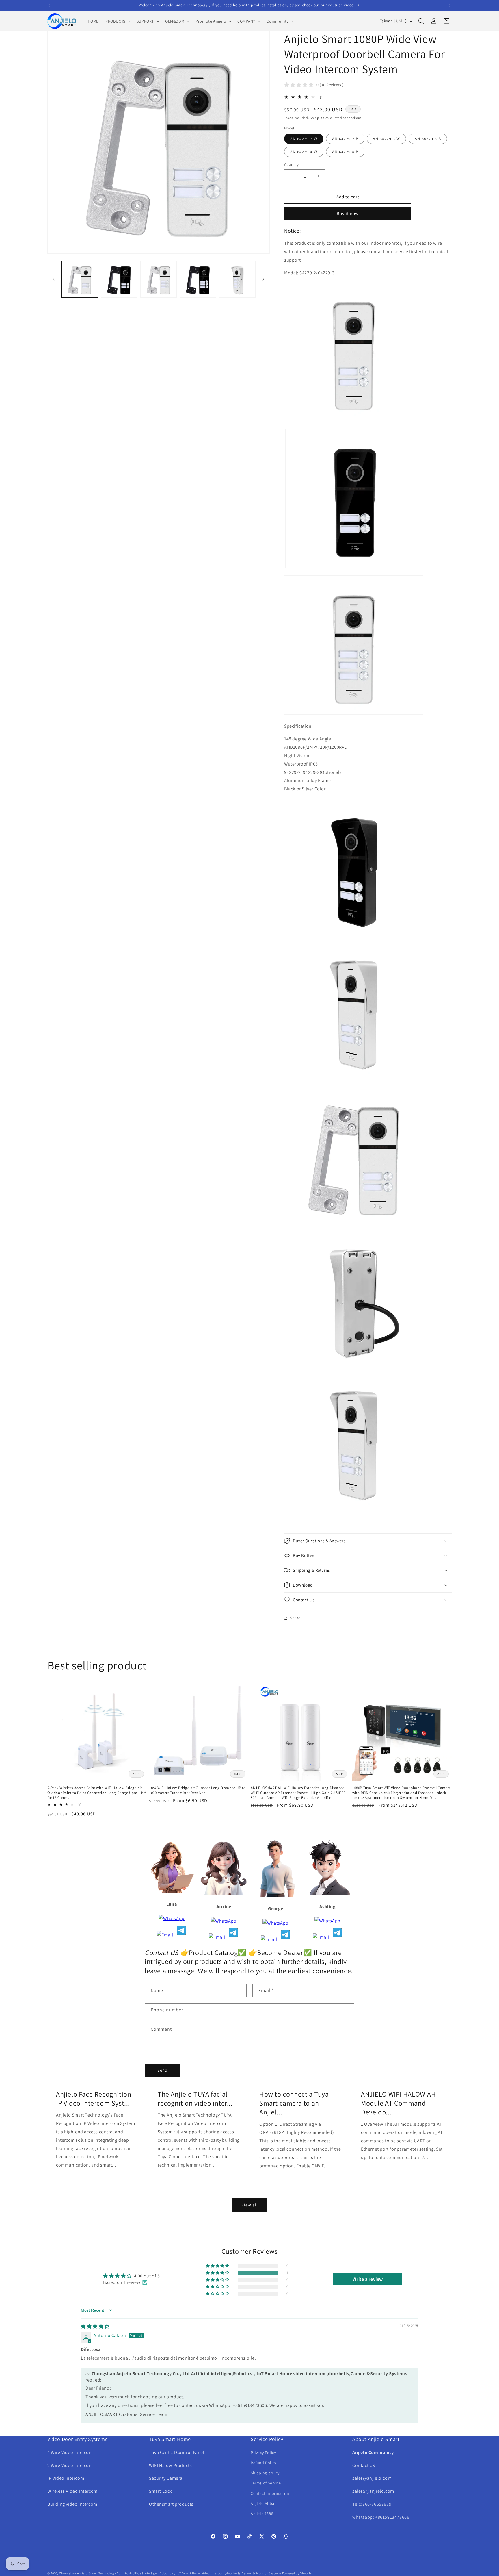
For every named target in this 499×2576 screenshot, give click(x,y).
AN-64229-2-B (345, 139)
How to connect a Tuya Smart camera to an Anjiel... (294, 2103)
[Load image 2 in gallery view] (119, 279)
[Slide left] (54, 279)
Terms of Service (266, 2483)
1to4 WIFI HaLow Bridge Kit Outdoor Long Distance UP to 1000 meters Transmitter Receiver (197, 1790)
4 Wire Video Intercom (70, 2452)
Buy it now (348, 213)
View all (250, 2205)
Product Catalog (213, 1952)
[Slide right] (263, 279)
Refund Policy (264, 2463)
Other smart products (171, 2504)
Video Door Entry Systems (77, 2439)
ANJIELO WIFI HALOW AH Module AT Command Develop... (399, 2103)
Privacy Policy (263, 2453)
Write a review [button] (368, 2279)
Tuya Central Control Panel (177, 2452)
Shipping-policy (265, 2473)
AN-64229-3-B (428, 139)
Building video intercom (72, 2504)
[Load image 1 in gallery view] (80, 279)
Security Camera (166, 2478)
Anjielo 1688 (262, 2514)
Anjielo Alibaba (265, 2503)
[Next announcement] (450, 5)
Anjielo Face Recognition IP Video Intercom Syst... (94, 2099)
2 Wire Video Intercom (70, 2465)
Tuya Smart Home (170, 2439)
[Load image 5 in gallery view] (237, 279)
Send (162, 2070)
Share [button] (295, 1618)
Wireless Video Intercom (72, 2491)
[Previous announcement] (49, 5)
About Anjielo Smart (376, 2439)
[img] (95, 2326)
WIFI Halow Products (170, 2465)
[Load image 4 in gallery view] (198, 279)
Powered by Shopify (297, 2573)
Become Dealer (280, 1952)
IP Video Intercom (66, 2478)
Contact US (364, 2465)
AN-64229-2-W (304, 139)
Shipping (317, 118)
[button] (118, 21)
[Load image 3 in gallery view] (159, 279)
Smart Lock (161, 2491)
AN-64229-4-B (345, 152)
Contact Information (270, 2493)
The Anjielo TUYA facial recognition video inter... (195, 2099)
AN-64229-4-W (304, 152)
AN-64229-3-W (386, 139)
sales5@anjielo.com (373, 2491)
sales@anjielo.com (372, 2478)
